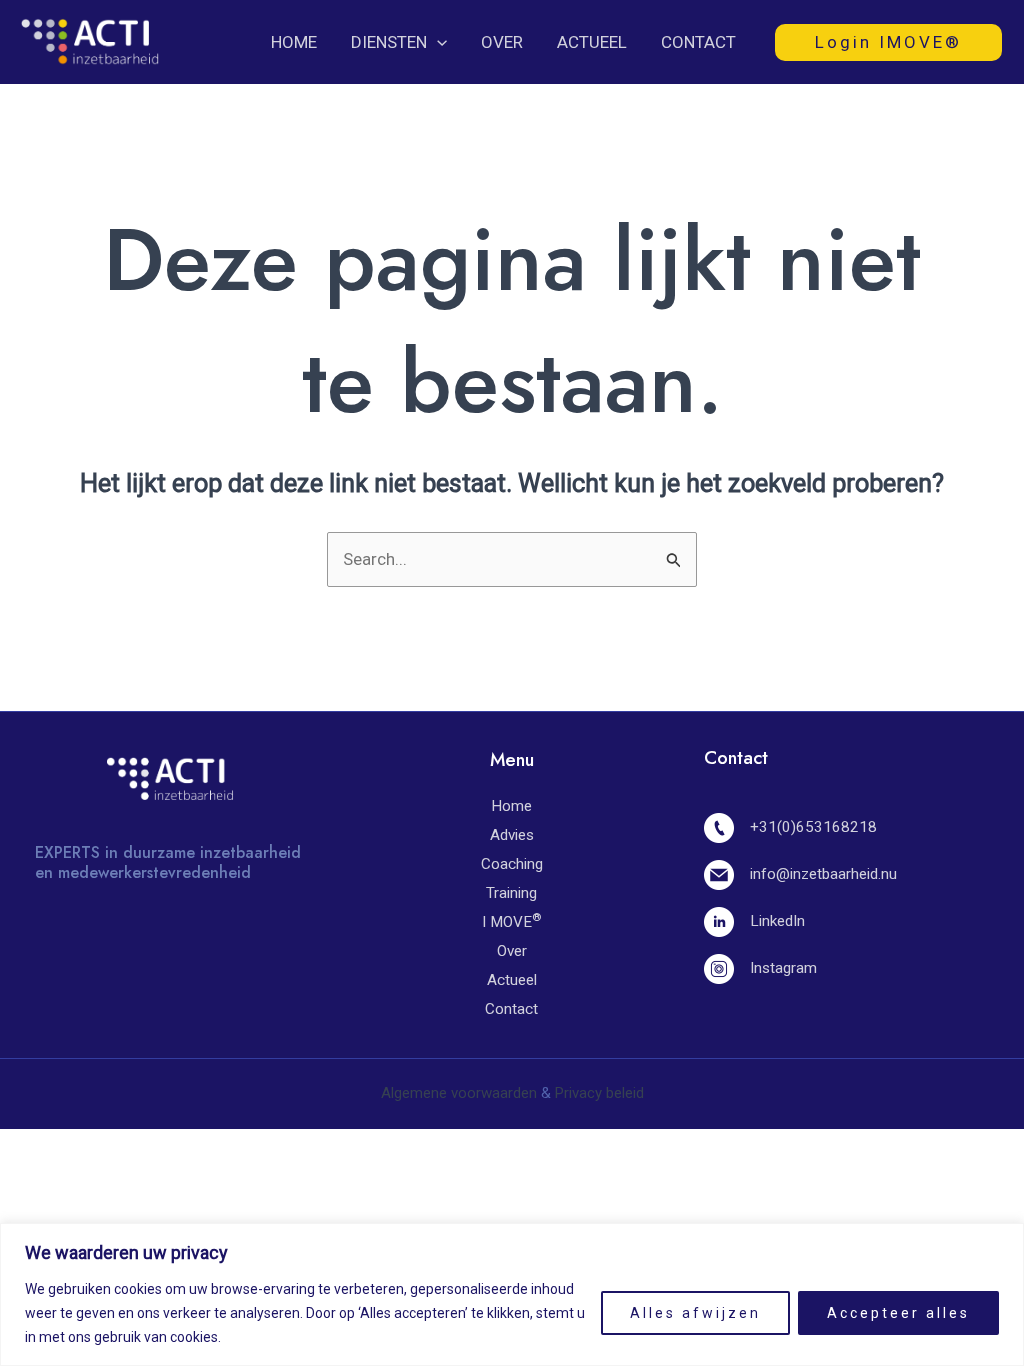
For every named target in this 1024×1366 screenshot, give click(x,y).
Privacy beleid (599, 1093)
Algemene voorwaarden (459, 1093)
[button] (437, 42)
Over (502, 42)
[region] (512, 1294)
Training (511, 893)
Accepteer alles (898, 1313)
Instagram (783, 968)
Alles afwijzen (695, 1313)
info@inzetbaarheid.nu (823, 874)
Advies (512, 835)
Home (294, 42)
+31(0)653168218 (813, 827)
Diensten (389, 42)
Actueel (592, 42)
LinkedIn (777, 921)
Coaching (512, 864)
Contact (698, 42)
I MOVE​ (511, 922)
